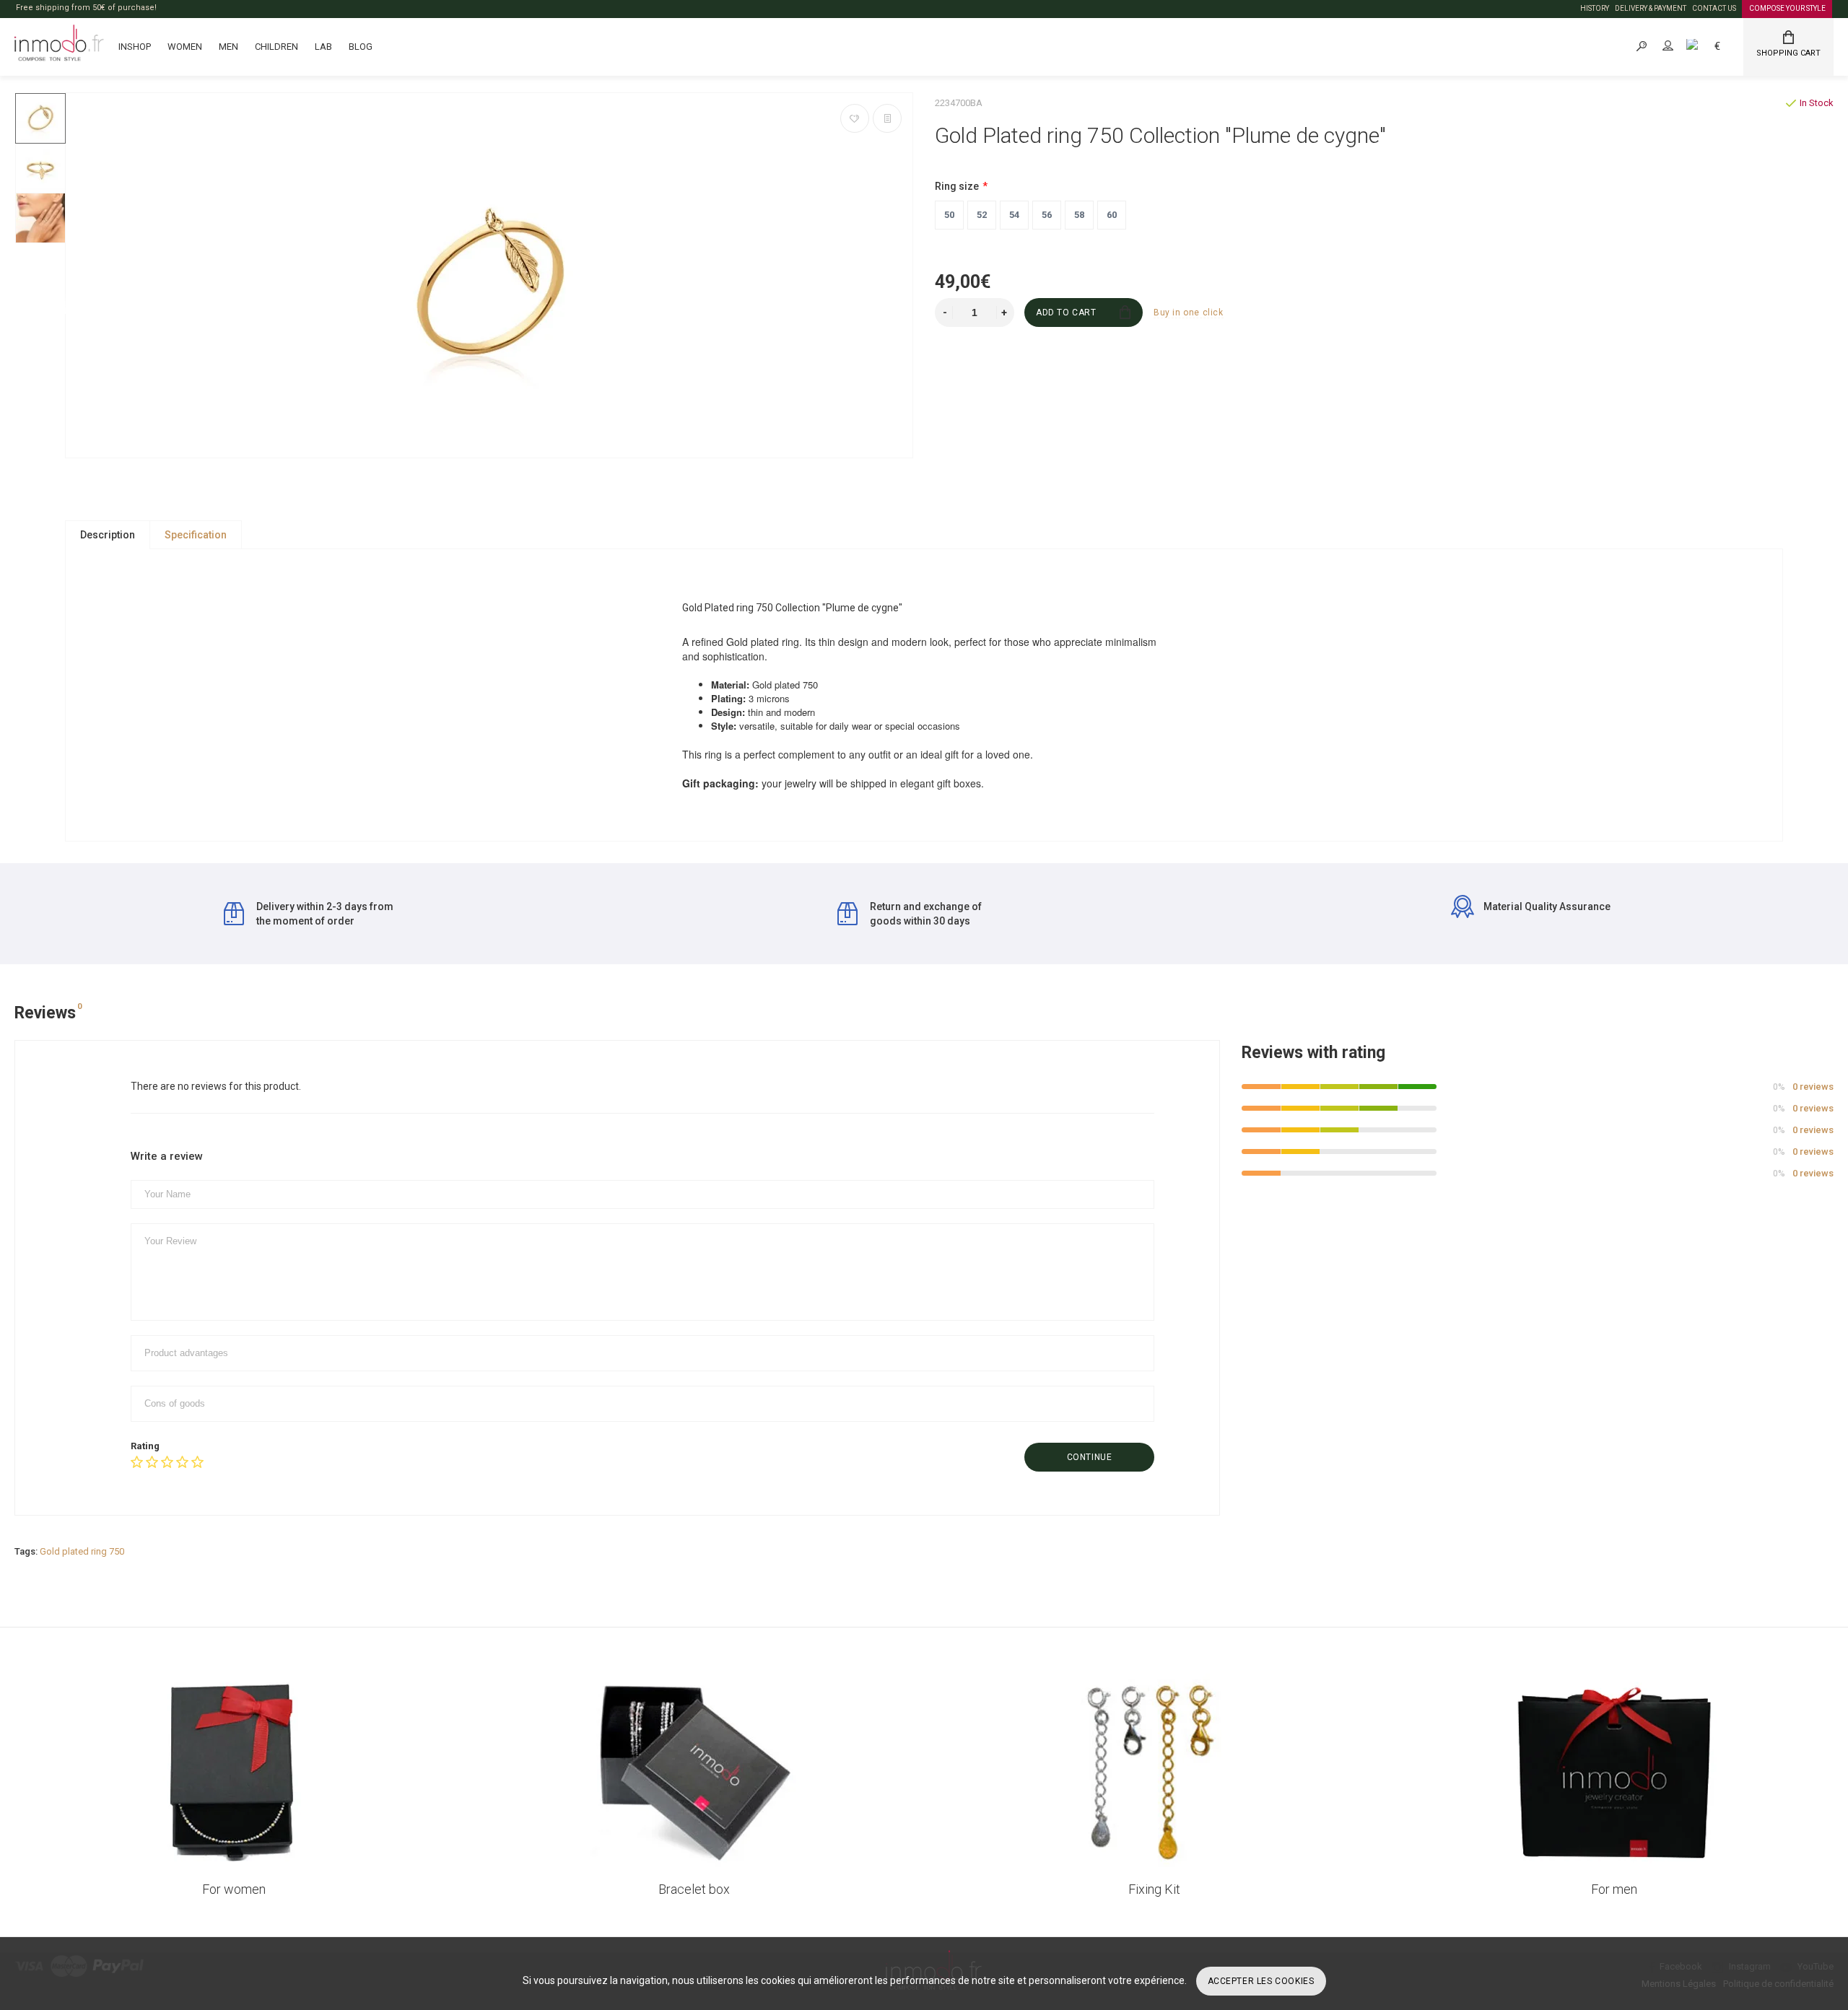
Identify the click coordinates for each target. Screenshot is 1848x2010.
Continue (1090, 1457)
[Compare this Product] (887, 118)
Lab (323, 47)
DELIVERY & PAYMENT (1651, 8)
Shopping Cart (1788, 53)
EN (1708, 46)
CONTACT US (1714, 8)
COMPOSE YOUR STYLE (1787, 8)
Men (228, 47)
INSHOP (135, 47)
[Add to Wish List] (855, 118)
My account (1681, 46)
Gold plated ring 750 (82, 1551)
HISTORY (1595, 8)
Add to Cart (1066, 313)
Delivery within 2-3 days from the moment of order (325, 914)
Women (185, 47)
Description (108, 535)
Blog (361, 47)
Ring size (957, 186)
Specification (196, 535)
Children (276, 47)
